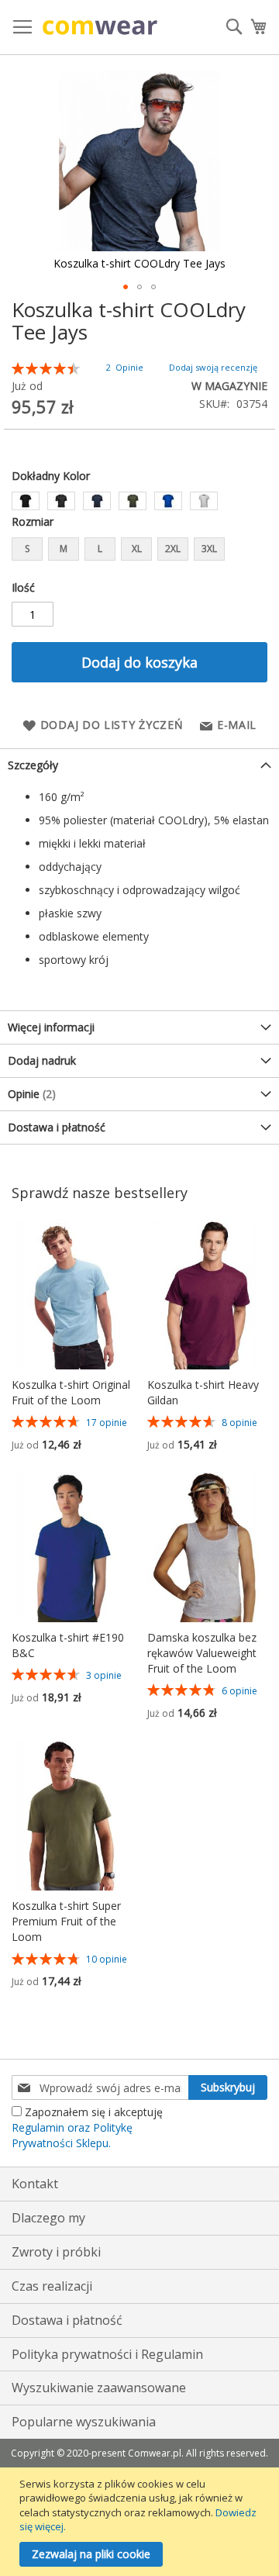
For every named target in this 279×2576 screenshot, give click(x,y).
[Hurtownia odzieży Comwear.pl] (100, 28)
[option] (26, 501)
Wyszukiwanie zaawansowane (99, 2388)
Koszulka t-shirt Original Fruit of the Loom (71, 1392)
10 (107, 1959)
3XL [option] (209, 549)
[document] (141, 2522)
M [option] (64, 549)
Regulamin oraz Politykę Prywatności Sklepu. (72, 2135)
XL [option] (137, 549)
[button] (126, 287)
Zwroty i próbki (56, 2252)
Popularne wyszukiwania (84, 2422)
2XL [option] (173, 549)
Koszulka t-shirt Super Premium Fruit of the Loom (66, 1921)
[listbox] (139, 503)
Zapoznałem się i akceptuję (87, 2127)
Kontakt (35, 2184)
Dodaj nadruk (42, 1060)
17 (107, 1423)
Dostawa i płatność (57, 1127)
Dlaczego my (48, 2218)
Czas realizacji (52, 2286)
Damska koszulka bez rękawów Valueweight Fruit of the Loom (202, 1653)
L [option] (100, 549)
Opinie (30, 1094)
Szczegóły (33, 765)
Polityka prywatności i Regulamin (107, 2354)
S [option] (27, 549)
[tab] (139, 765)
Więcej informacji (51, 1027)
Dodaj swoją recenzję (213, 367)
